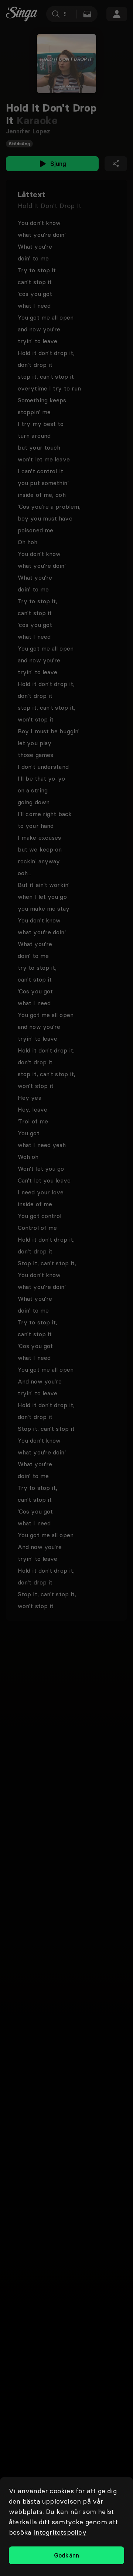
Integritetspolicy (60, 2532)
